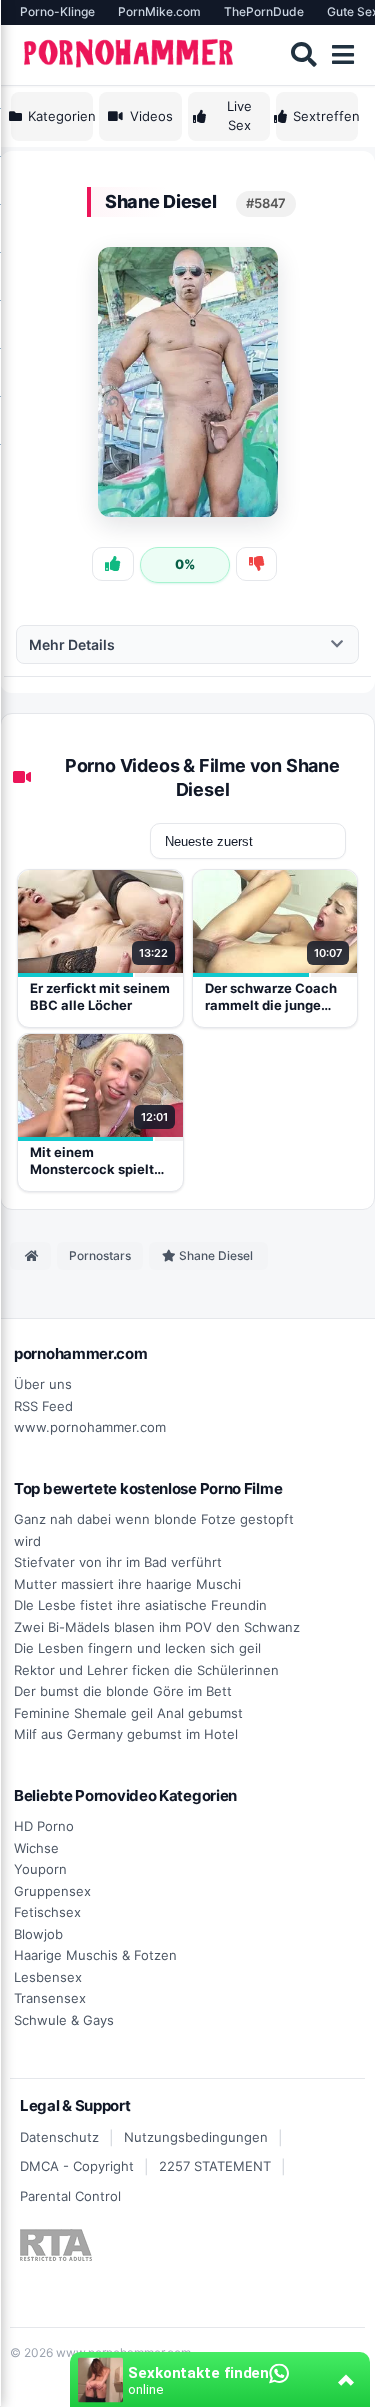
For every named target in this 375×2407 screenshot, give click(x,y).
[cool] (112, 564)
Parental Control (70, 2196)
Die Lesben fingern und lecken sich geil (137, 1648)
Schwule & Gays (64, 2020)
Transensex (50, 1998)
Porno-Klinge (57, 11)
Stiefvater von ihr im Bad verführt (118, 1562)
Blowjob (38, 1934)
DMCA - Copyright (77, 2166)
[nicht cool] (256, 564)
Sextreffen (325, 116)
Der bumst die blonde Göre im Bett (123, 1691)
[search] (303, 55)
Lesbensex (48, 1977)
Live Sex (239, 116)
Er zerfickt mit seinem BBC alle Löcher (100, 997)
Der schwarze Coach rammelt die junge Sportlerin (271, 997)
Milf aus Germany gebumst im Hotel (126, 1734)
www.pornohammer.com (90, 1427)
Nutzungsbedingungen (196, 2137)
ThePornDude (264, 11)
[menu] (343, 55)
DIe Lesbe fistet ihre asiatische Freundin (140, 1605)
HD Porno (44, 1826)
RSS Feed (43, 1406)
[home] (30, 1256)
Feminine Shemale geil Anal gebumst (128, 1713)
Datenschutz (59, 2137)
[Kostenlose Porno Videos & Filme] (131, 54)
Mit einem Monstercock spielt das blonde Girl (92, 1161)
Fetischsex (47, 1912)
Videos (151, 116)
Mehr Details (72, 644)
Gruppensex (52, 1891)
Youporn (40, 1869)
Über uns (43, 1384)
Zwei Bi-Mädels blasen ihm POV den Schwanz (157, 1627)
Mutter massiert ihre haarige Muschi (127, 1584)
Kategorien (60, 116)
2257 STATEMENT (215, 2166)
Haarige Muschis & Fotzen (95, 1955)
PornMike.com (159, 11)
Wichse (36, 1848)
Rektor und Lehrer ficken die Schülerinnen (146, 1670)
